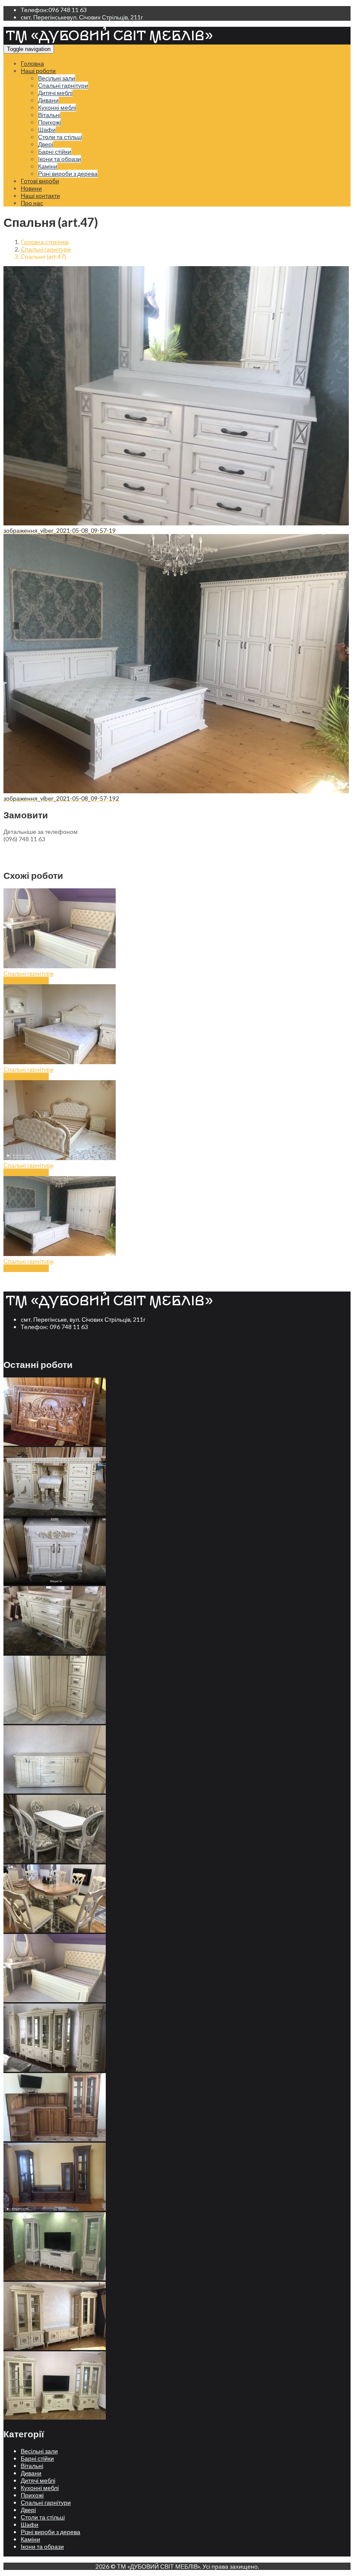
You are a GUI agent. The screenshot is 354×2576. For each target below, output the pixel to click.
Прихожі (49, 122)
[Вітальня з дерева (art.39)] (55, 2348)
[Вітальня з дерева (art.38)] (55, 2417)
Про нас (32, 203)
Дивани (48, 100)
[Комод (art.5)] (55, 1513)
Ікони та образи (60, 159)
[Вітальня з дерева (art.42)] (55, 2139)
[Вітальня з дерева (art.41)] (55, 2209)
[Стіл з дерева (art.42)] (55, 1930)
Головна (32, 63)
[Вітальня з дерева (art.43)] (55, 2069)
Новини (31, 188)
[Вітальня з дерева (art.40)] (55, 2278)
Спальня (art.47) (26, 1268)
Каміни (48, 166)
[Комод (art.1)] (55, 1791)
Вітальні (49, 115)
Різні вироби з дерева (68, 173)
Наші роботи (38, 71)
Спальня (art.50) (26, 981)
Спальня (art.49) (26, 1077)
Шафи (47, 129)
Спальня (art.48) (26, 1172)
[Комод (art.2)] (55, 1722)
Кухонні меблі (57, 107)
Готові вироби (40, 181)
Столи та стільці (60, 137)
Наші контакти (40, 196)
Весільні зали (57, 78)
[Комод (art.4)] (55, 1582)
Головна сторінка (45, 242)
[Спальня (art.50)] (55, 2000)
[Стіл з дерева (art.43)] (55, 1861)
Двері (46, 144)
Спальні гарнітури (63, 85)
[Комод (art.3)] (55, 1652)
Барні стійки (55, 151)
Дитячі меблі (55, 93)
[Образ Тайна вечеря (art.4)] (55, 1443)
